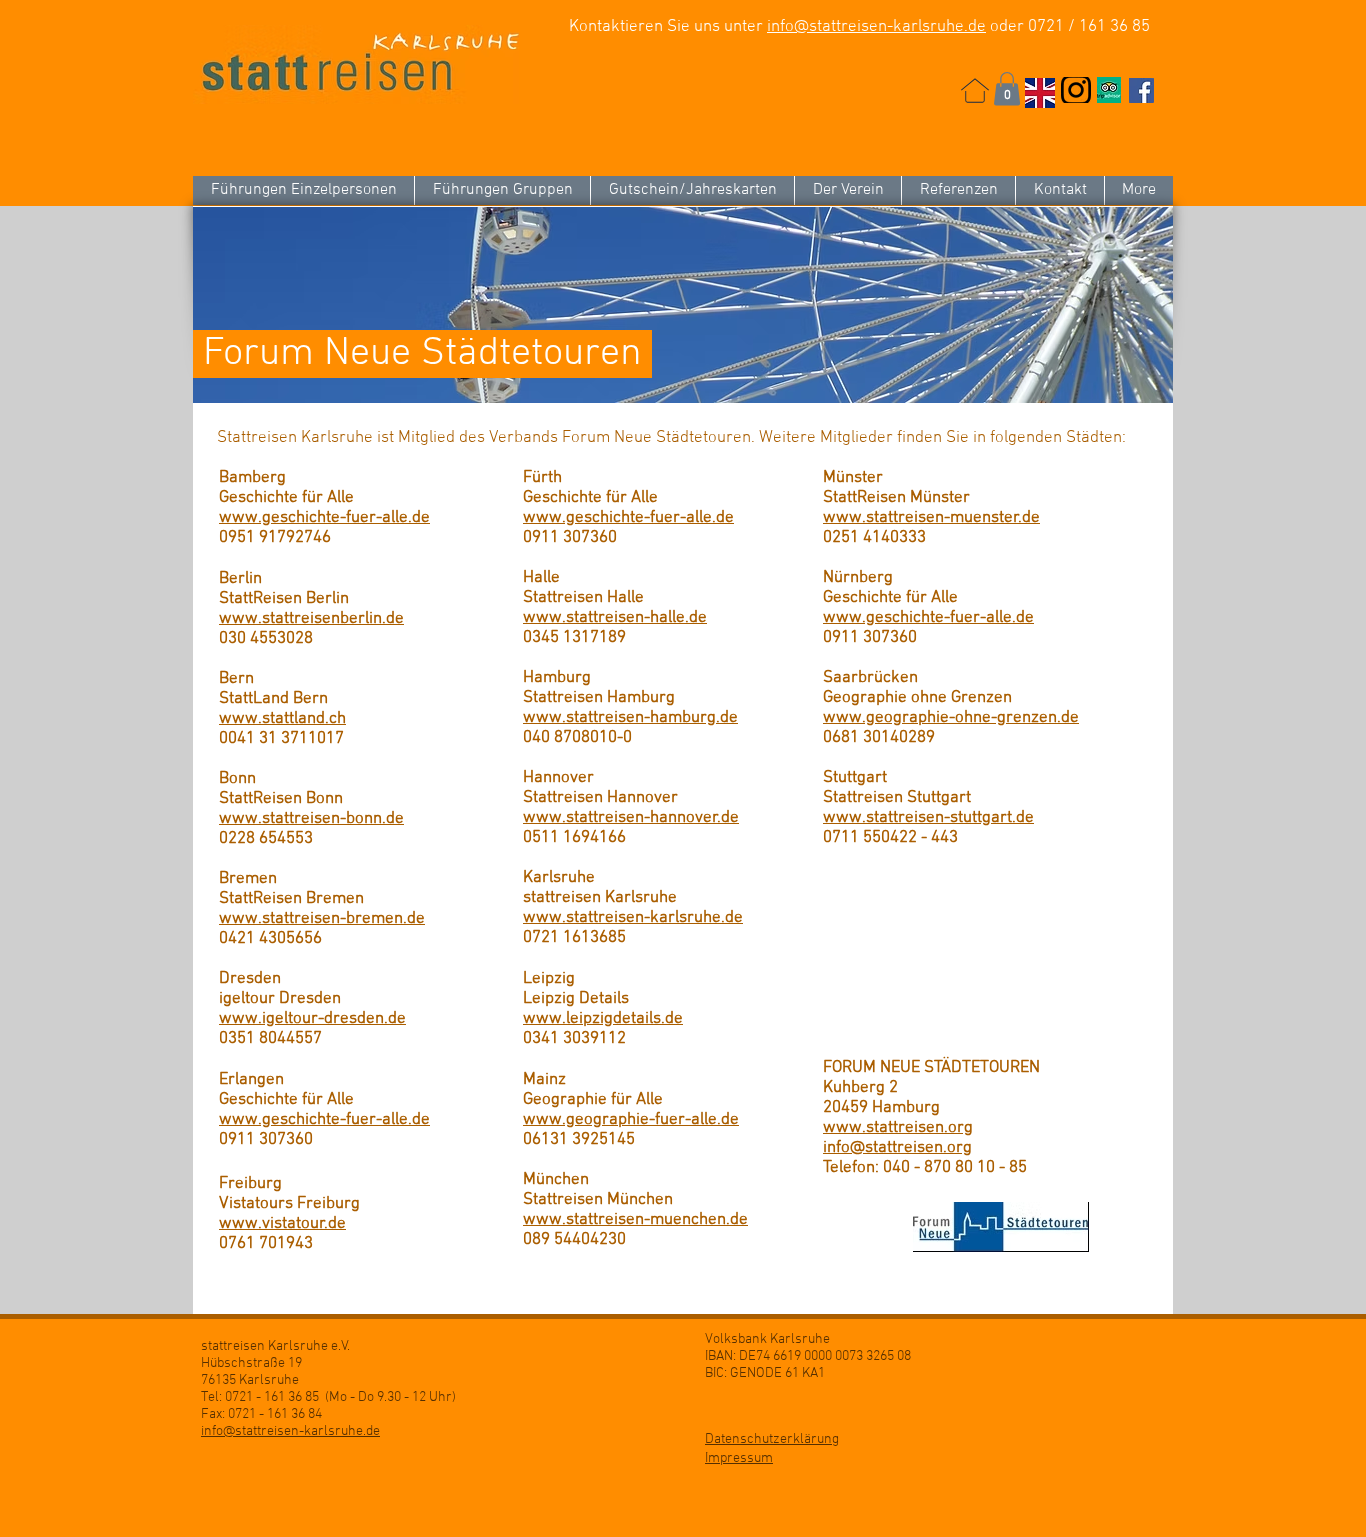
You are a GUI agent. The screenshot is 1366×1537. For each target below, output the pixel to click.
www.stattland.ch (282, 719)
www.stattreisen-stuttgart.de (928, 818)
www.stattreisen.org (898, 1128)
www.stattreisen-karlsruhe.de (633, 918)
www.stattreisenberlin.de (311, 619)
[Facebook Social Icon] (1141, 90)
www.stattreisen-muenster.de (931, 518)
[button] (1007, 88)
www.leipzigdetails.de (603, 1019)
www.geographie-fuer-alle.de (631, 1120)
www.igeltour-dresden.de (312, 1019)
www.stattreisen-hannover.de (631, 818)
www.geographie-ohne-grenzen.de (951, 718)
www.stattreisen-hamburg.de (630, 718)
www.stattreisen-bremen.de (322, 919)
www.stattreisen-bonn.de (311, 819)
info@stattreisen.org (897, 1148)
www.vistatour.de (282, 1224)
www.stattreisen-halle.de (615, 618)
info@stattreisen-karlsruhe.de (876, 27)
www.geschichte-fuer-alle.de (324, 518)
